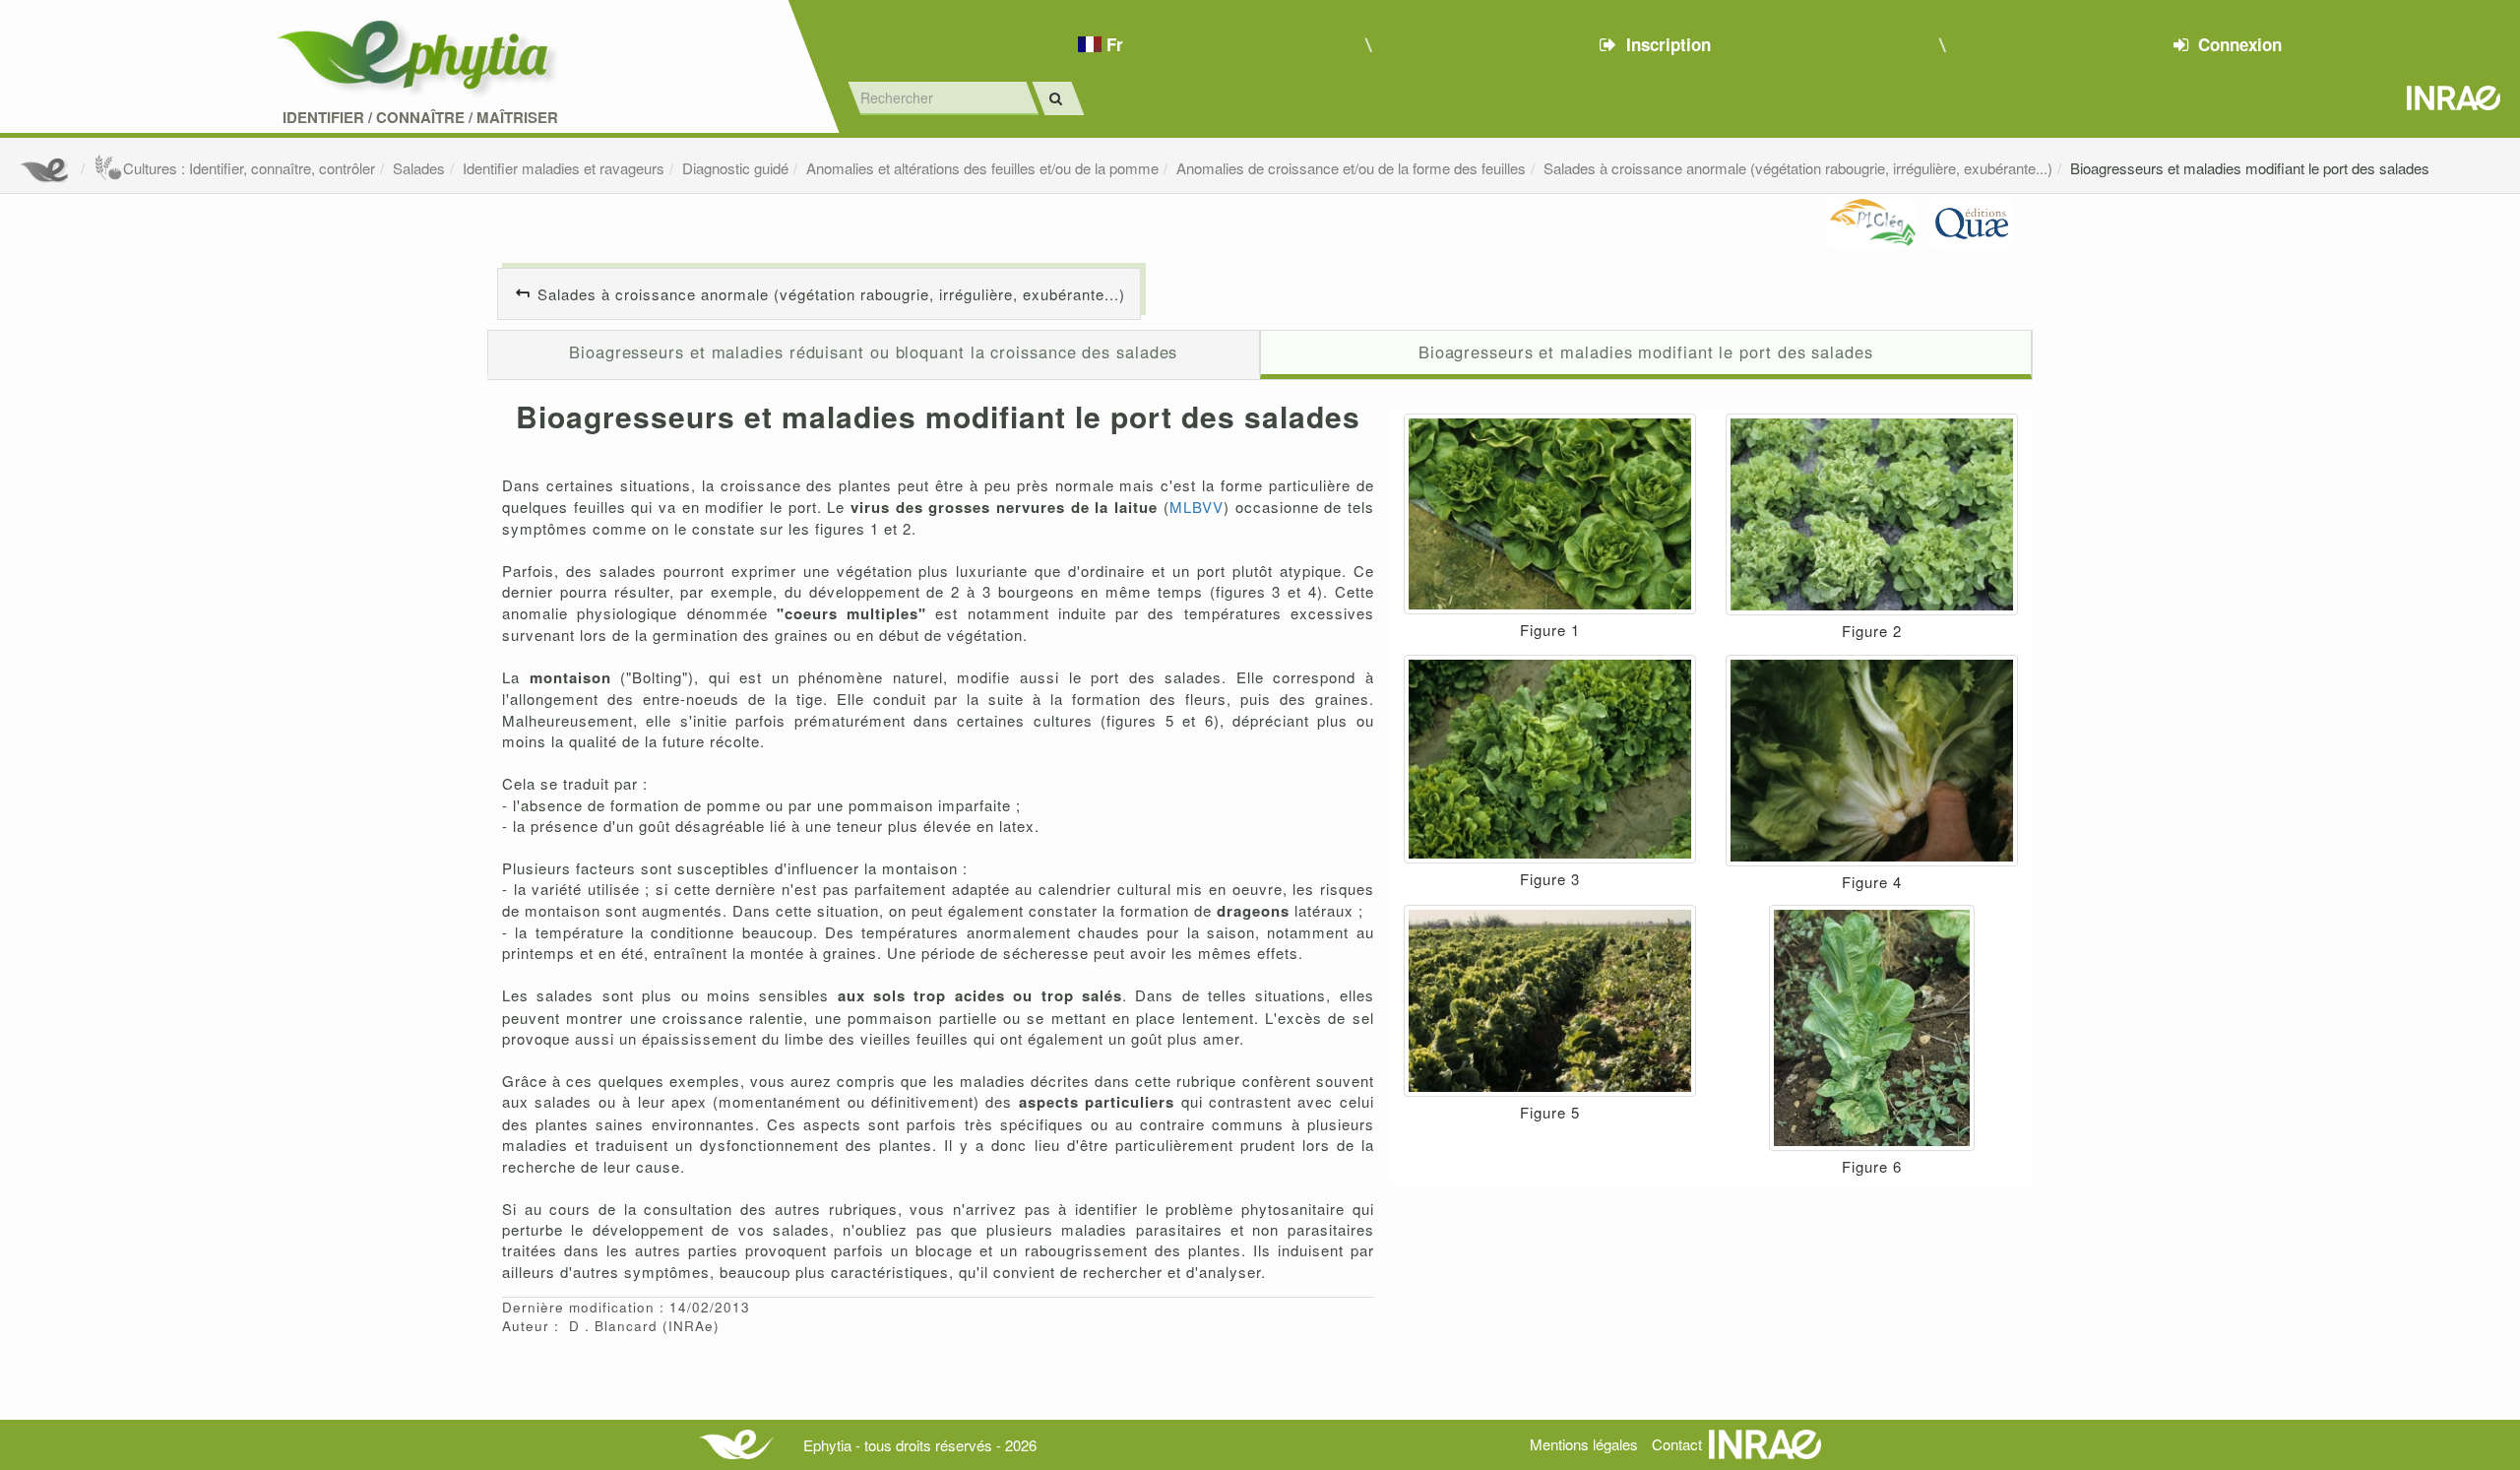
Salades (419, 168)
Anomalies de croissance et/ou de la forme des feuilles (1351, 168)
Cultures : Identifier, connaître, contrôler (249, 168)
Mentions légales (1584, 1444)
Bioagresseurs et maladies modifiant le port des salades (2250, 168)
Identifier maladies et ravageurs (564, 168)
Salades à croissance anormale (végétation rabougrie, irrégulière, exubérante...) (1798, 168)
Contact (1677, 1444)
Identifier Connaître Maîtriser (420, 118)
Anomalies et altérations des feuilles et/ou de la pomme (982, 168)
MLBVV (1197, 507)
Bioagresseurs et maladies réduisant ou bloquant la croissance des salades (873, 352)
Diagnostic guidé (735, 168)
